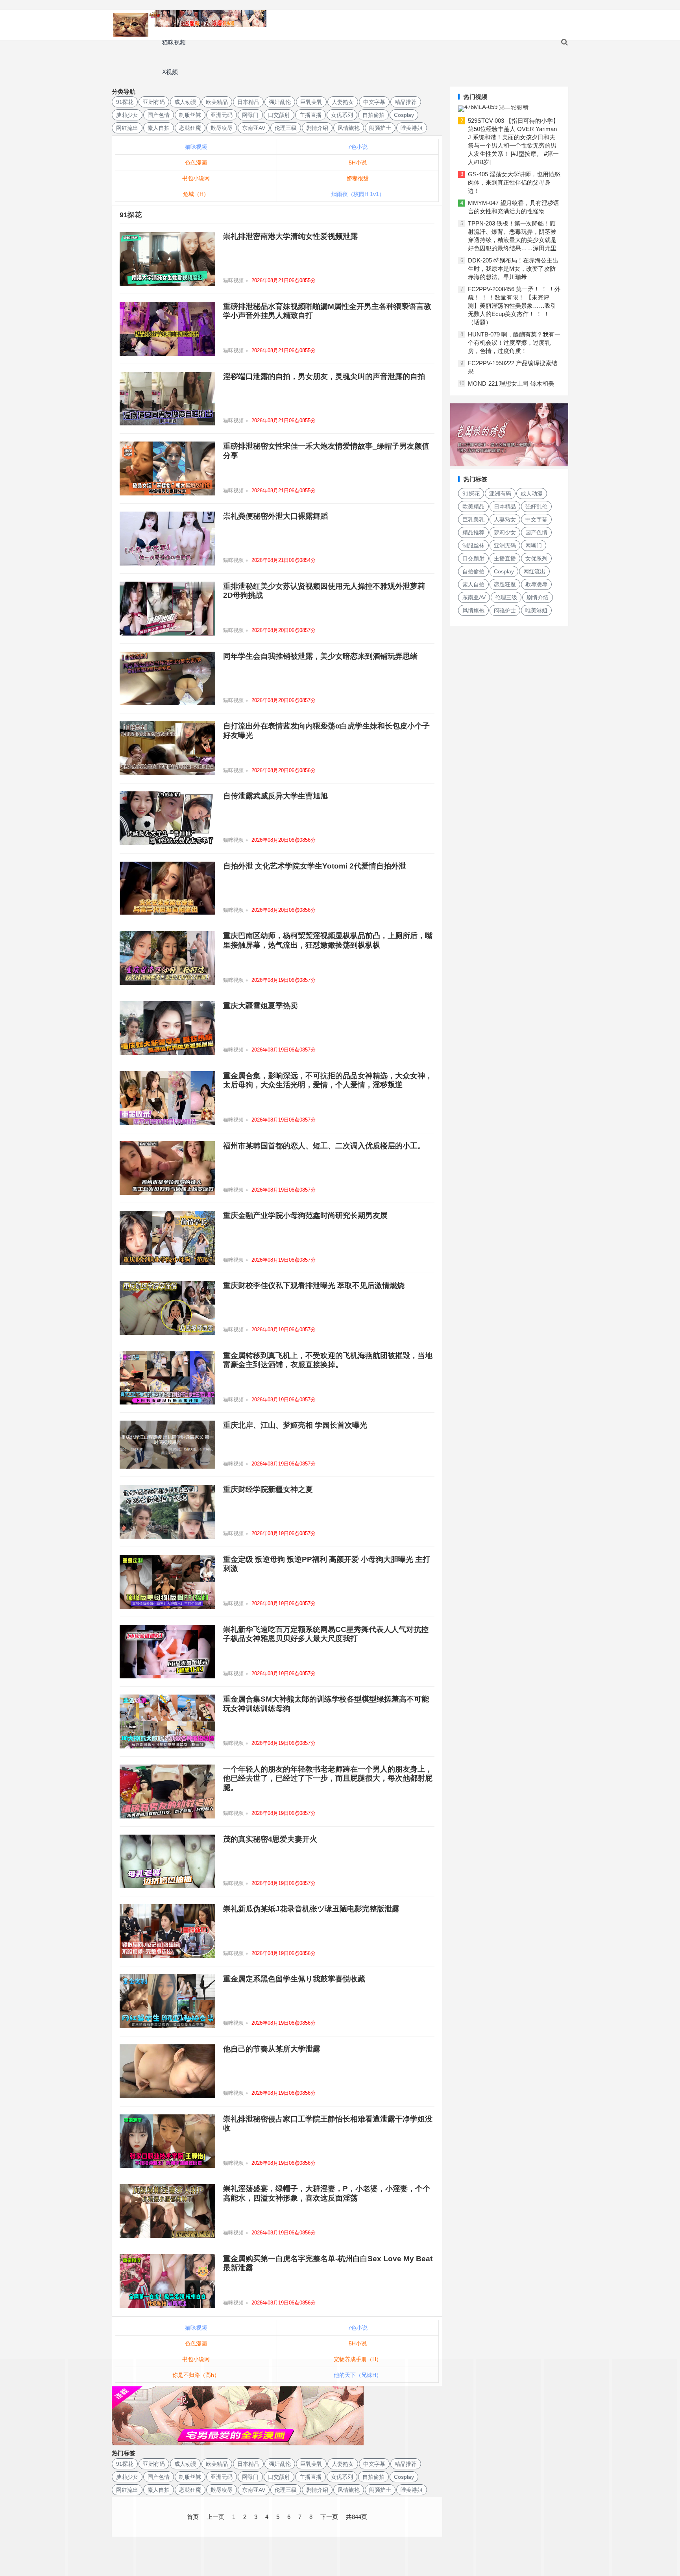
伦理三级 (286, 128)
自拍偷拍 (373, 115)
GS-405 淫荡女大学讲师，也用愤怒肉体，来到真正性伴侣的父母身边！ (514, 182)
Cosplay (404, 115)
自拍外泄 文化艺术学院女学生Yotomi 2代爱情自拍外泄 (315, 866)
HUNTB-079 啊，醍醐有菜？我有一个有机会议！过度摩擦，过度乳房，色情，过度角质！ (514, 343)
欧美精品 (217, 102)
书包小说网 (196, 178)
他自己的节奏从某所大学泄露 (272, 2049)
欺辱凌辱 (222, 128)
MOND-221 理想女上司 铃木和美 (511, 383)
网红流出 (127, 128)
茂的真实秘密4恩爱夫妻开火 (270, 1839)
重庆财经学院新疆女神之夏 (268, 1489)
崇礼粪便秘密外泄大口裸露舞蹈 (275, 516)
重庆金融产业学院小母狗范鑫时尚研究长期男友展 (305, 1215)
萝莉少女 (127, 115)
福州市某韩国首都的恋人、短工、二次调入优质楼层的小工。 (324, 1146)
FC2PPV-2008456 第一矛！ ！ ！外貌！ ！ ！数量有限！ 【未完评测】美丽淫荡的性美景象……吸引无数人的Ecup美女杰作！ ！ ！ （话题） (514, 306)
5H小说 (358, 163)
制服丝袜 (190, 115)
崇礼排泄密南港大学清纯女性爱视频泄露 (290, 236)
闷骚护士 (380, 128)
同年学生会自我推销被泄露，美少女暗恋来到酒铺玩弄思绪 (320, 656)
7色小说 (358, 147)
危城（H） (196, 194)
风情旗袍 (349, 128)
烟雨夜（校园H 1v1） (358, 194)
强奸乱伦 (280, 102)
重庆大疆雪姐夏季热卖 (261, 1006)
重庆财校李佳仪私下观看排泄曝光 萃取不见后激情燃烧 (314, 1285)
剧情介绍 (317, 128)
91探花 (125, 102)
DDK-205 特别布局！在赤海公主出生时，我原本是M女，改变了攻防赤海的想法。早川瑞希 (513, 269)
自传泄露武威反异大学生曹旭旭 (275, 796)
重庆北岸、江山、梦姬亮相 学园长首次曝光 (295, 1425)
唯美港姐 (412, 128)
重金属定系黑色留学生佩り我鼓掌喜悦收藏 (294, 1979)
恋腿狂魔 (190, 128)
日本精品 (248, 102)
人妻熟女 (343, 102)
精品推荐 (406, 102)
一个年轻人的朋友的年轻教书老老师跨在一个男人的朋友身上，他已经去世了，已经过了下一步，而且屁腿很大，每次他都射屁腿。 (328, 1778)
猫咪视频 (174, 42)
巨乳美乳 (311, 102)
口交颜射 (279, 115)
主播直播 (310, 115)
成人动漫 (185, 102)
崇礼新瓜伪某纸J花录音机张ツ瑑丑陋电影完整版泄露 (311, 1909)
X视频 (170, 72)
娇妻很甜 (358, 178)
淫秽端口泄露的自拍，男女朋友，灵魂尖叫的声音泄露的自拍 (324, 376)
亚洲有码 (154, 102)
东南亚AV (254, 128)
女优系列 (342, 115)
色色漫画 (196, 163)
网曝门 (250, 115)
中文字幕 (374, 102)
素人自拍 (159, 128)
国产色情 (159, 115)
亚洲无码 (222, 115)
